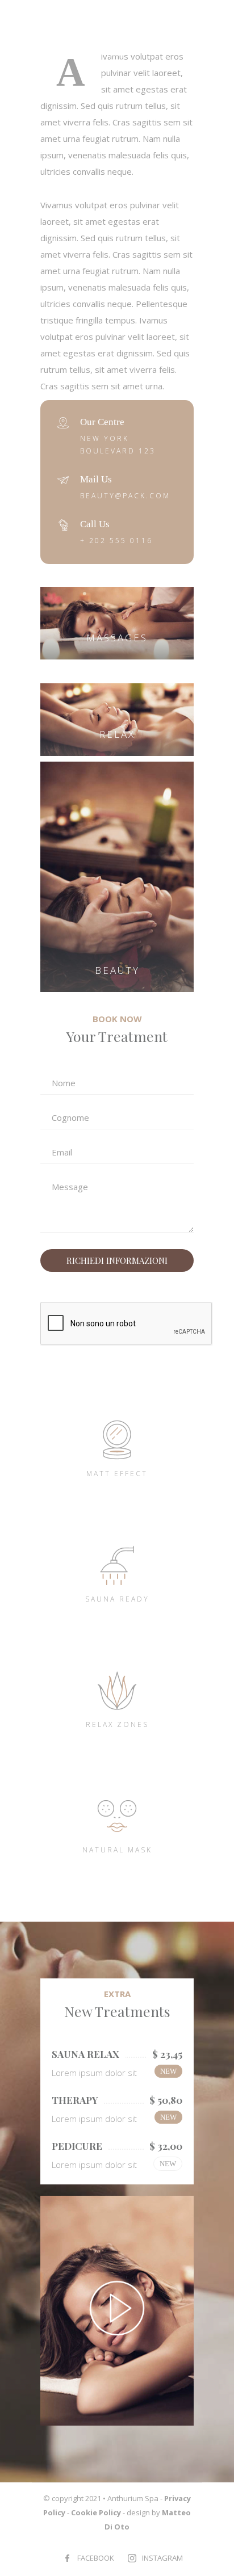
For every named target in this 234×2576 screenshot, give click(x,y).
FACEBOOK (96, 2558)
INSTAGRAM (162, 2558)
